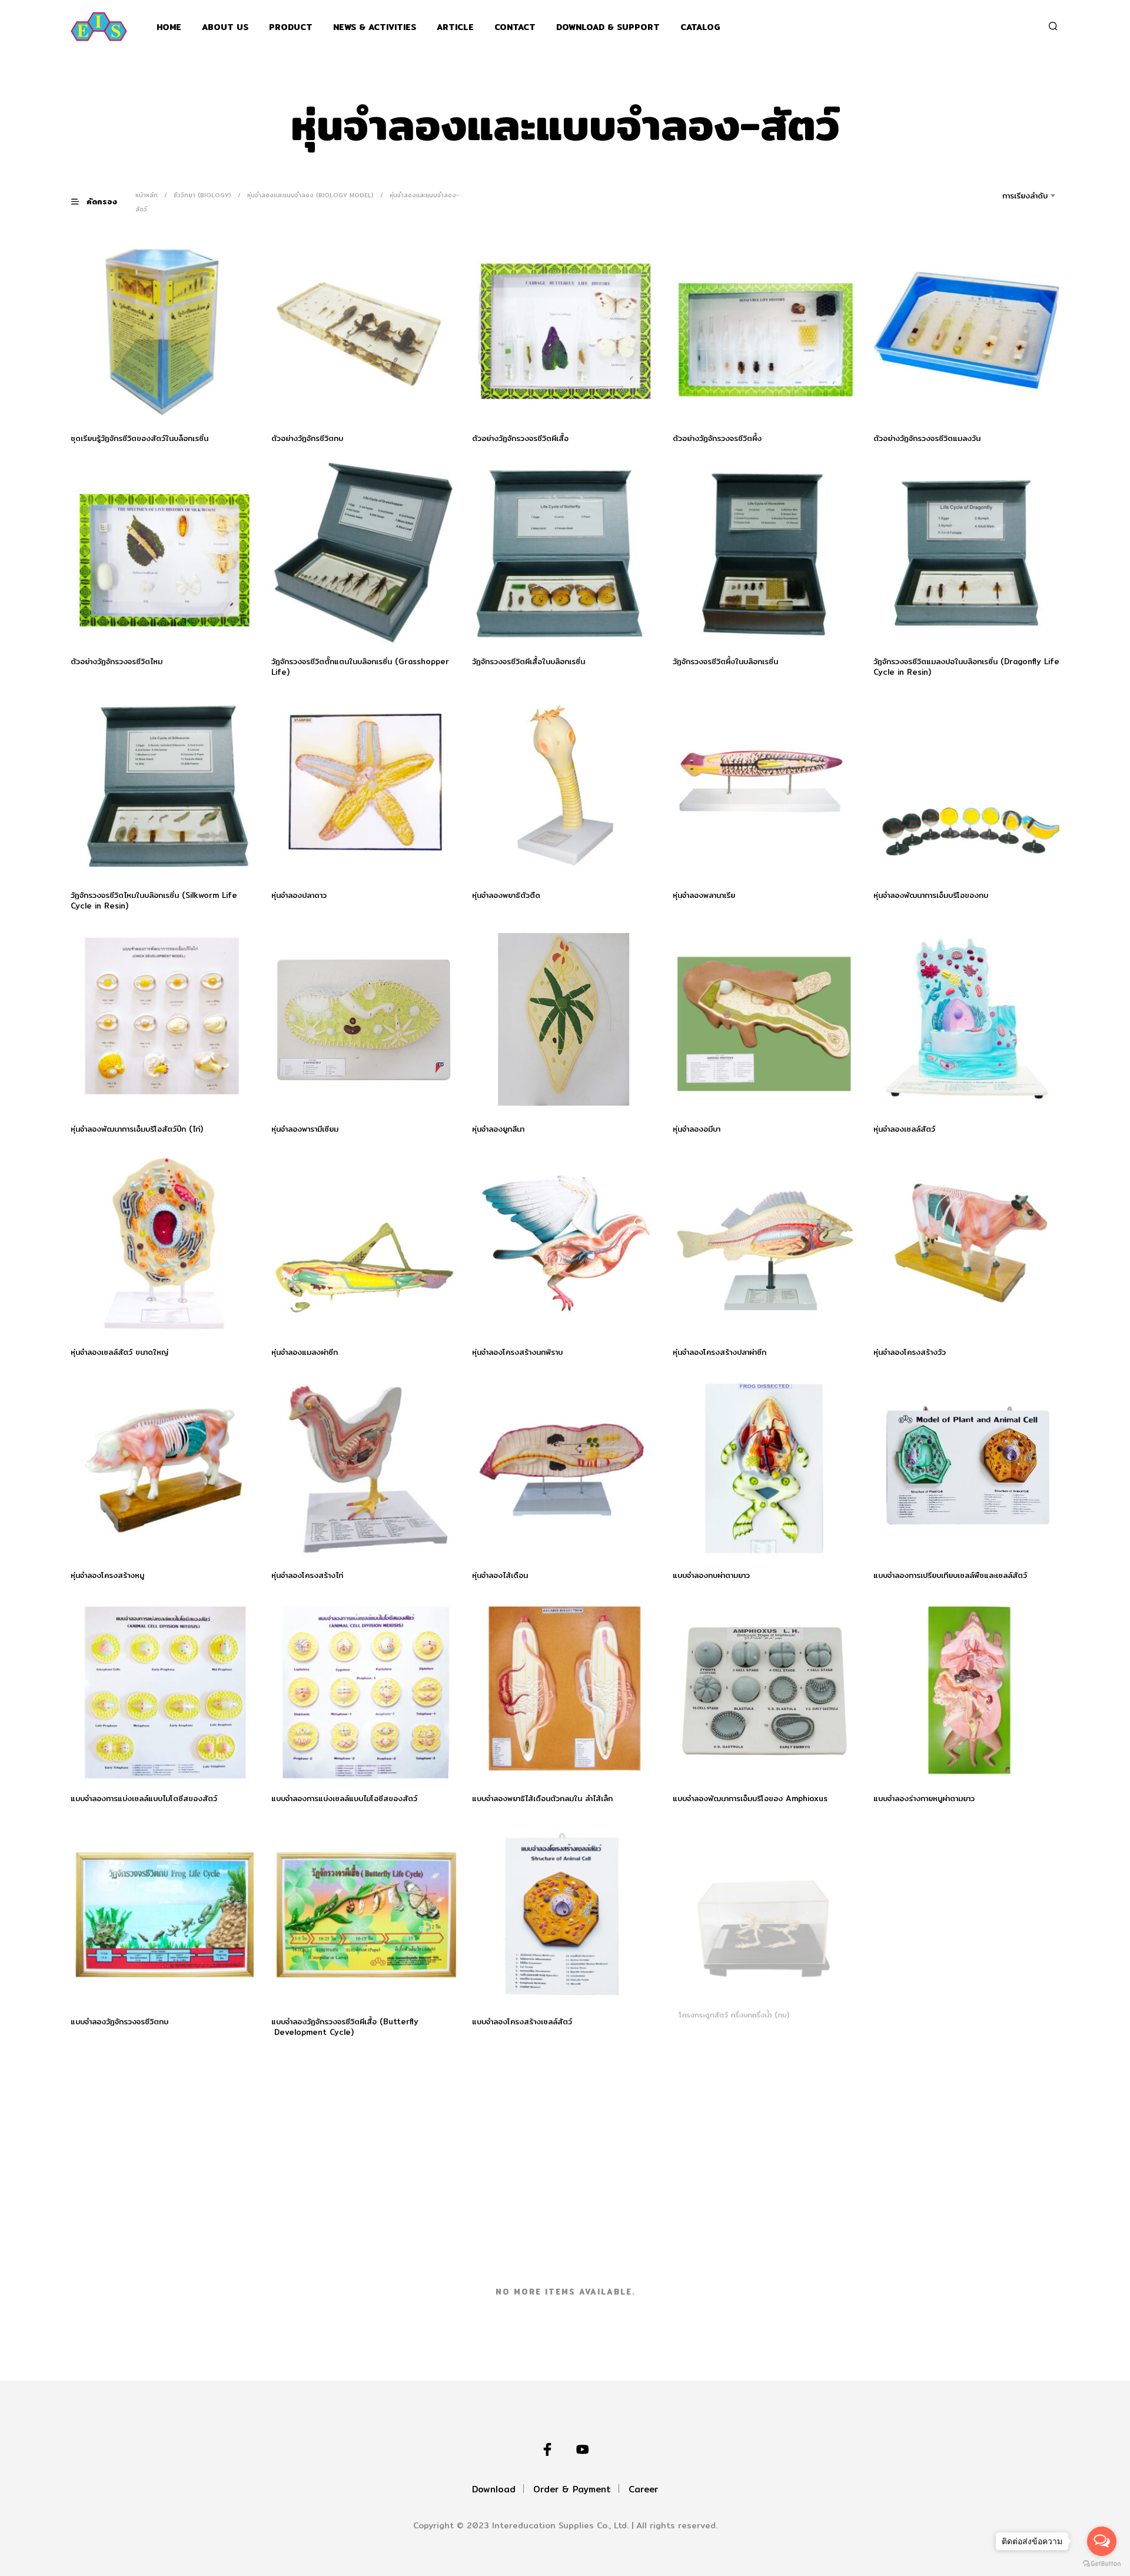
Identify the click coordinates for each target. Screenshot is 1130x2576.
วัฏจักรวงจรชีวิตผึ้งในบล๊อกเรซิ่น (725, 661)
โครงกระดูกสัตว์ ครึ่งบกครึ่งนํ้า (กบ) (732, 2021)
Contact (515, 27)
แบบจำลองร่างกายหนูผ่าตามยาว (924, 1798)
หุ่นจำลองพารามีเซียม (305, 1129)
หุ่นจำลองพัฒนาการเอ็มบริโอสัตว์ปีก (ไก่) (137, 1129)
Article (455, 27)
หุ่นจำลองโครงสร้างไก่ (307, 1575)
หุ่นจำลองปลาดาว (299, 895)
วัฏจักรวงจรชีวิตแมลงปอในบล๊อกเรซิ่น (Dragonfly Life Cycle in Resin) (966, 667)
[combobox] (1008, 195)
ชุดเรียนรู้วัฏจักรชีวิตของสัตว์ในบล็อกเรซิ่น (139, 438)
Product (291, 27)
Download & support (608, 27)
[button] (101, 202)
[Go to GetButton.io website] (1102, 2564)
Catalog (700, 27)
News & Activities (375, 27)
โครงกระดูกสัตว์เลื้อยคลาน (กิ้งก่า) (528, 2255)
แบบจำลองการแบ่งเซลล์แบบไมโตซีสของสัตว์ (144, 1798)
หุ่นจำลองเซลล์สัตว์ (904, 1129)
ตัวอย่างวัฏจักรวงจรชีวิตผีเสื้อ (520, 438)
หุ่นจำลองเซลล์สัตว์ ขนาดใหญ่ (119, 1352)
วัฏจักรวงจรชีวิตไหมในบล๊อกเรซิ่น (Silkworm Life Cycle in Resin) (154, 900)
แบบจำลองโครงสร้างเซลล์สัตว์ (522, 2021)
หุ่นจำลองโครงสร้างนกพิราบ (517, 1352)
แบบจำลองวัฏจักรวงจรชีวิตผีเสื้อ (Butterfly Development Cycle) (345, 2027)
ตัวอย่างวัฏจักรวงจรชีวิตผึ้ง (717, 438)
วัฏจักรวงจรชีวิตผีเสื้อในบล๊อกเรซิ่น (529, 661)
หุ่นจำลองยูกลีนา (498, 1129)
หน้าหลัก (147, 195)
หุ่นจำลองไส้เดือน (500, 1575)
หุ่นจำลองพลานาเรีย (704, 895)
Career (643, 2489)
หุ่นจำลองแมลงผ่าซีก (305, 1352)
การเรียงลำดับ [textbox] (1025, 195)
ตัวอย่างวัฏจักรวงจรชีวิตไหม (117, 661)
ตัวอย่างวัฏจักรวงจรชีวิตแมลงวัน (927, 438)
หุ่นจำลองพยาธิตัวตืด (506, 895)
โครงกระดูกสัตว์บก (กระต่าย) (118, 2255)
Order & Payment (572, 2489)
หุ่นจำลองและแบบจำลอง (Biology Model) (310, 195)
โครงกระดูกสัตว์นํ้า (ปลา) (914, 2021)
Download (494, 2489)
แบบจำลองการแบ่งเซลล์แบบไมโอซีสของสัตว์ (344, 1798)
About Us (225, 27)
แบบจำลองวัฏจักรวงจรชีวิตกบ (119, 2021)
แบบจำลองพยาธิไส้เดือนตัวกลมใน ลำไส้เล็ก (542, 1798)
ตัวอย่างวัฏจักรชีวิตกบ (307, 438)
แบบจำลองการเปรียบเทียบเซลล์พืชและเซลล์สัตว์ (950, 1575)
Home (169, 27)
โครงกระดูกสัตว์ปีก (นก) (312, 2255)
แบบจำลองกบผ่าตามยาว (711, 1575)
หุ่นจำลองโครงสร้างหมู (107, 1575)
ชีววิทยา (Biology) (202, 195)
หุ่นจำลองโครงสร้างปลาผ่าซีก (719, 1352)
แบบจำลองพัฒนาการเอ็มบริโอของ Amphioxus (750, 1798)
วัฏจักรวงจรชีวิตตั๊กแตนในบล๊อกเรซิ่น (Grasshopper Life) (360, 667)
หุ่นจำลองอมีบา (697, 1129)
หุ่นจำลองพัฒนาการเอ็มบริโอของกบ (931, 895)
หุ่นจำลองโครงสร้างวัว (910, 1352)
